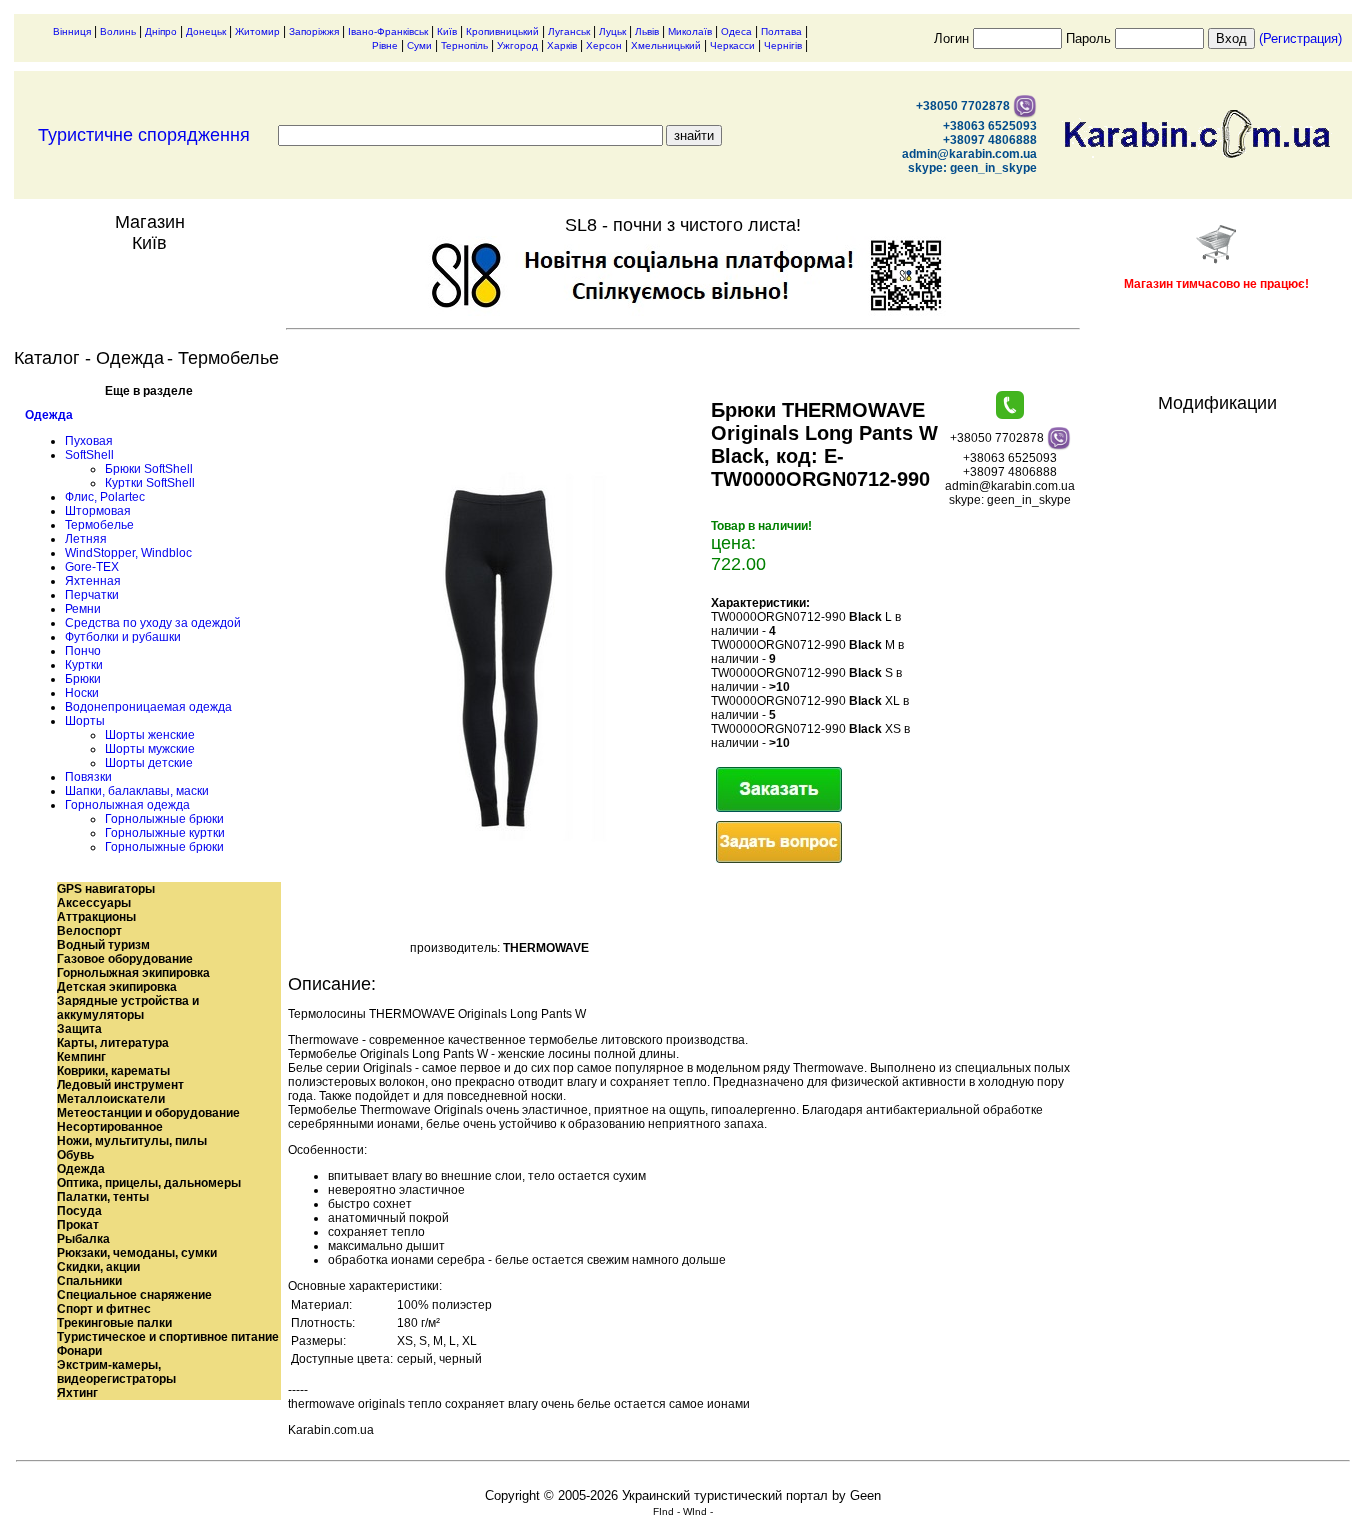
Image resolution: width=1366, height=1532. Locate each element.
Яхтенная (93, 581)
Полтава (781, 31)
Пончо (83, 651)
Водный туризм (103, 945)
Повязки (88, 777)
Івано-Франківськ (388, 31)
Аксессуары (94, 903)
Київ (447, 31)
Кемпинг (81, 1057)
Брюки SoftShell (149, 469)
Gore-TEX (92, 567)
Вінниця (72, 31)
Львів (647, 31)
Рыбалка (83, 1239)
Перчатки (92, 595)
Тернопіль (464, 45)
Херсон (604, 45)
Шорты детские (149, 763)
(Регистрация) (1300, 38)
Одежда (49, 415)
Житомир (257, 31)
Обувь (75, 1155)
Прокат (78, 1225)
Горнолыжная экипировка (133, 973)
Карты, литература (113, 1043)
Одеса (736, 31)
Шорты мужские (150, 749)
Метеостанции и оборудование (148, 1113)
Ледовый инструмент (120, 1085)
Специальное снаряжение (134, 1295)
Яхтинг (77, 1393)
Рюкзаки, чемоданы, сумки (137, 1253)
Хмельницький (666, 45)
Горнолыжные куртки (165, 833)
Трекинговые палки (114, 1323)
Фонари (79, 1351)
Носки (82, 693)
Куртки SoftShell (150, 483)
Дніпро (161, 31)
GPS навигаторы (106, 889)
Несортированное (110, 1127)
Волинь (118, 31)
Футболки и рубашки (123, 637)
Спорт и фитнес (104, 1309)
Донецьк (206, 31)
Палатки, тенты (103, 1197)
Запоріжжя (314, 31)
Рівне (385, 45)
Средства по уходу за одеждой (153, 623)
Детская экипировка (117, 987)
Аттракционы (96, 917)
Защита (79, 1029)
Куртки (84, 665)
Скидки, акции (98, 1267)
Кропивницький (502, 31)
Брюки (83, 679)
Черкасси (732, 45)
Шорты (85, 721)
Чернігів (783, 45)
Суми (419, 45)
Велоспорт (89, 931)
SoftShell (89, 455)
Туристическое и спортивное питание (168, 1337)
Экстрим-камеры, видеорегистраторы (116, 1372)
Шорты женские (150, 735)
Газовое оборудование (125, 959)
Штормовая (98, 511)
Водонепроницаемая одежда (148, 707)
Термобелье (99, 525)
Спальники (89, 1281)
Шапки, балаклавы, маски (137, 791)
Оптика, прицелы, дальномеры (149, 1183)
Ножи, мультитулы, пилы (132, 1141)
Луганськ (569, 31)
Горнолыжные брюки (164, 819)
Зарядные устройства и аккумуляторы (128, 1008)
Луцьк (612, 31)
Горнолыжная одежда (127, 805)
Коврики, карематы (113, 1071)
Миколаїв (690, 31)
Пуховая (89, 441)
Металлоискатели (111, 1099)
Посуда (79, 1211)
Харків (562, 45)
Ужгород (517, 45)
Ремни (83, 609)
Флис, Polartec (105, 497)
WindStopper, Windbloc (128, 553)
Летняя (86, 539)
